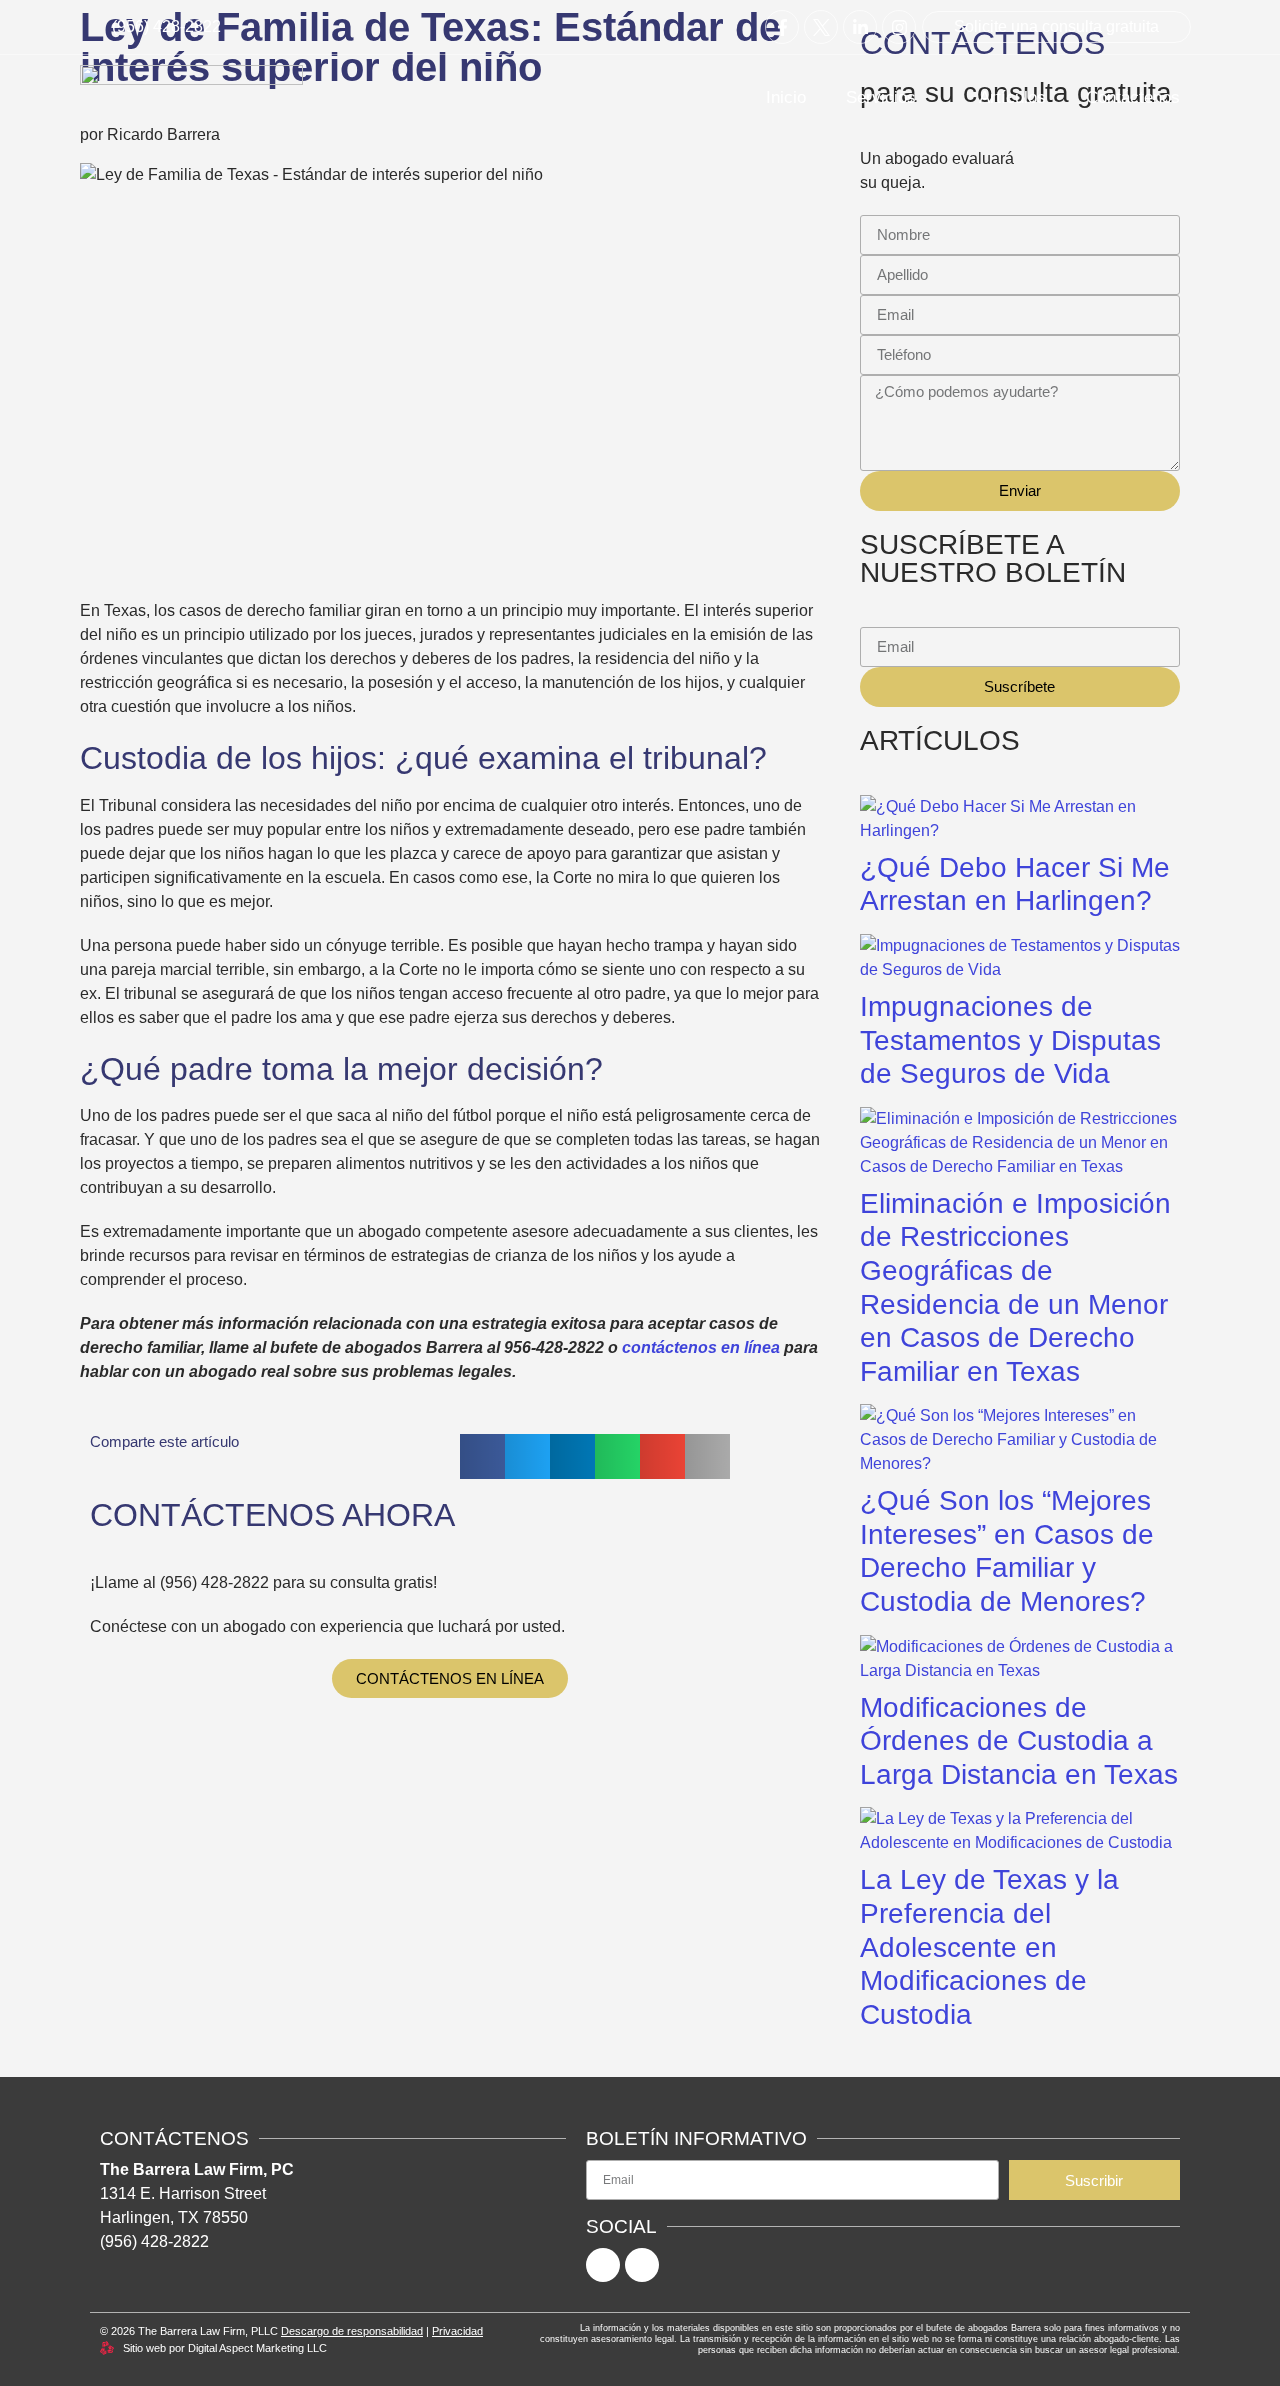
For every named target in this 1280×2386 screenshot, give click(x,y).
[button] (482, 1456)
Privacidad (457, 2331)
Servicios (881, 97)
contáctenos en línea (701, 1347)
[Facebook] (603, 2265)
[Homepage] (191, 98)
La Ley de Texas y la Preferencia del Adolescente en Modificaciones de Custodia (989, 1946)
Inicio (786, 97)
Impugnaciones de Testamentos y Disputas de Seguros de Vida (1010, 1040)
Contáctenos (1133, 97)
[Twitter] (642, 2265)
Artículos (1012, 97)
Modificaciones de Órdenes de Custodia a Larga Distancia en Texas (1019, 1741)
